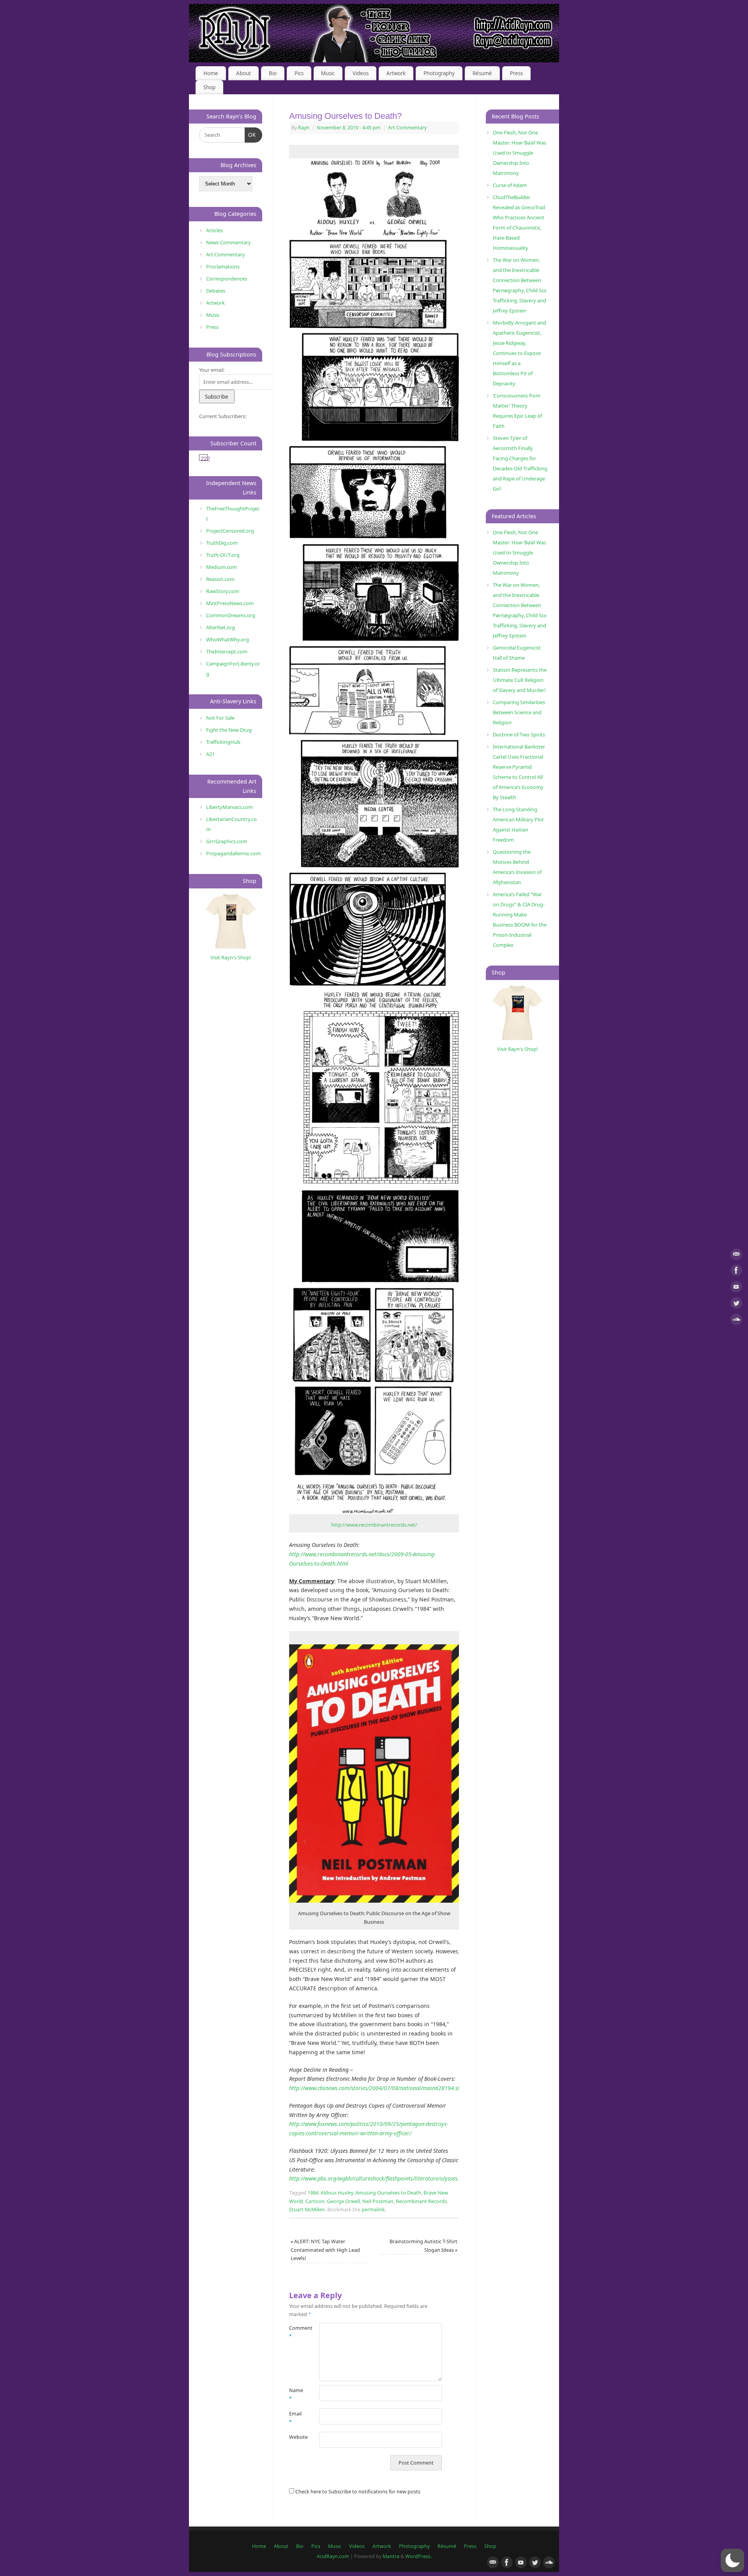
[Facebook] (736, 1272)
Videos (361, 73)
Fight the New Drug (229, 730)
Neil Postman (378, 2201)
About (243, 73)
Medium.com (221, 567)
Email (295, 2418)
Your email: (212, 370)
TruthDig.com (222, 543)
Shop (209, 87)
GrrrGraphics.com (227, 841)
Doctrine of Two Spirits (519, 734)
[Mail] (736, 1256)
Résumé (482, 73)
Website (297, 2437)
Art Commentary (407, 128)
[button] (732, 2560)
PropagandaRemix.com (233, 853)
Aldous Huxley (337, 2193)
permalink (373, 2210)
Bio (273, 73)
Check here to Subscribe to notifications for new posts (357, 2492)
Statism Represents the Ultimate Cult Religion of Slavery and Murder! (520, 680)
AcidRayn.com (333, 2556)
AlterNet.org (221, 627)
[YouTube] (736, 1288)
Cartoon (315, 2201)
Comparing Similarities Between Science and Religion (519, 712)
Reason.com (220, 579)
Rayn (304, 128)
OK (251, 135)
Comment (297, 2332)
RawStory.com (223, 591)
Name (296, 2394)
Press (516, 73)
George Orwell (343, 2201)
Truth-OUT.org (223, 555)
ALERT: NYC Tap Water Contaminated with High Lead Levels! (325, 2250)
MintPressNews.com (230, 603)
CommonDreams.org (231, 615)
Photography (439, 73)
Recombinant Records (421, 2201)
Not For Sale (220, 718)
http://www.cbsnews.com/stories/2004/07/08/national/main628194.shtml (379, 2088)
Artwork (396, 73)
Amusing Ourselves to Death (388, 2193)
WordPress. (418, 2556)
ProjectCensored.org (230, 531)
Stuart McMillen (307, 2210)
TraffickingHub (223, 742)
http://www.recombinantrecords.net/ (374, 1525)
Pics (299, 73)
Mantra (391, 2556)
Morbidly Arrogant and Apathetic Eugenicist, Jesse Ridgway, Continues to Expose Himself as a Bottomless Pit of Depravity (520, 353)
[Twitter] (736, 1304)
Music (328, 73)
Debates (216, 291)
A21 (210, 754)
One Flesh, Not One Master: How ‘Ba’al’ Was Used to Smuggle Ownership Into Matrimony (520, 153)
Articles (214, 230)
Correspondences (227, 279)
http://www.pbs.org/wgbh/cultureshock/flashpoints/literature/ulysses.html (380, 2178)
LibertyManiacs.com (229, 807)
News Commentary (228, 242)
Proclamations (223, 267)
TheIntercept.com (227, 652)
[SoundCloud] (736, 1321)
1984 (313, 2193)
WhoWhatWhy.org (228, 639)
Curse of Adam (510, 185)
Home (211, 73)
